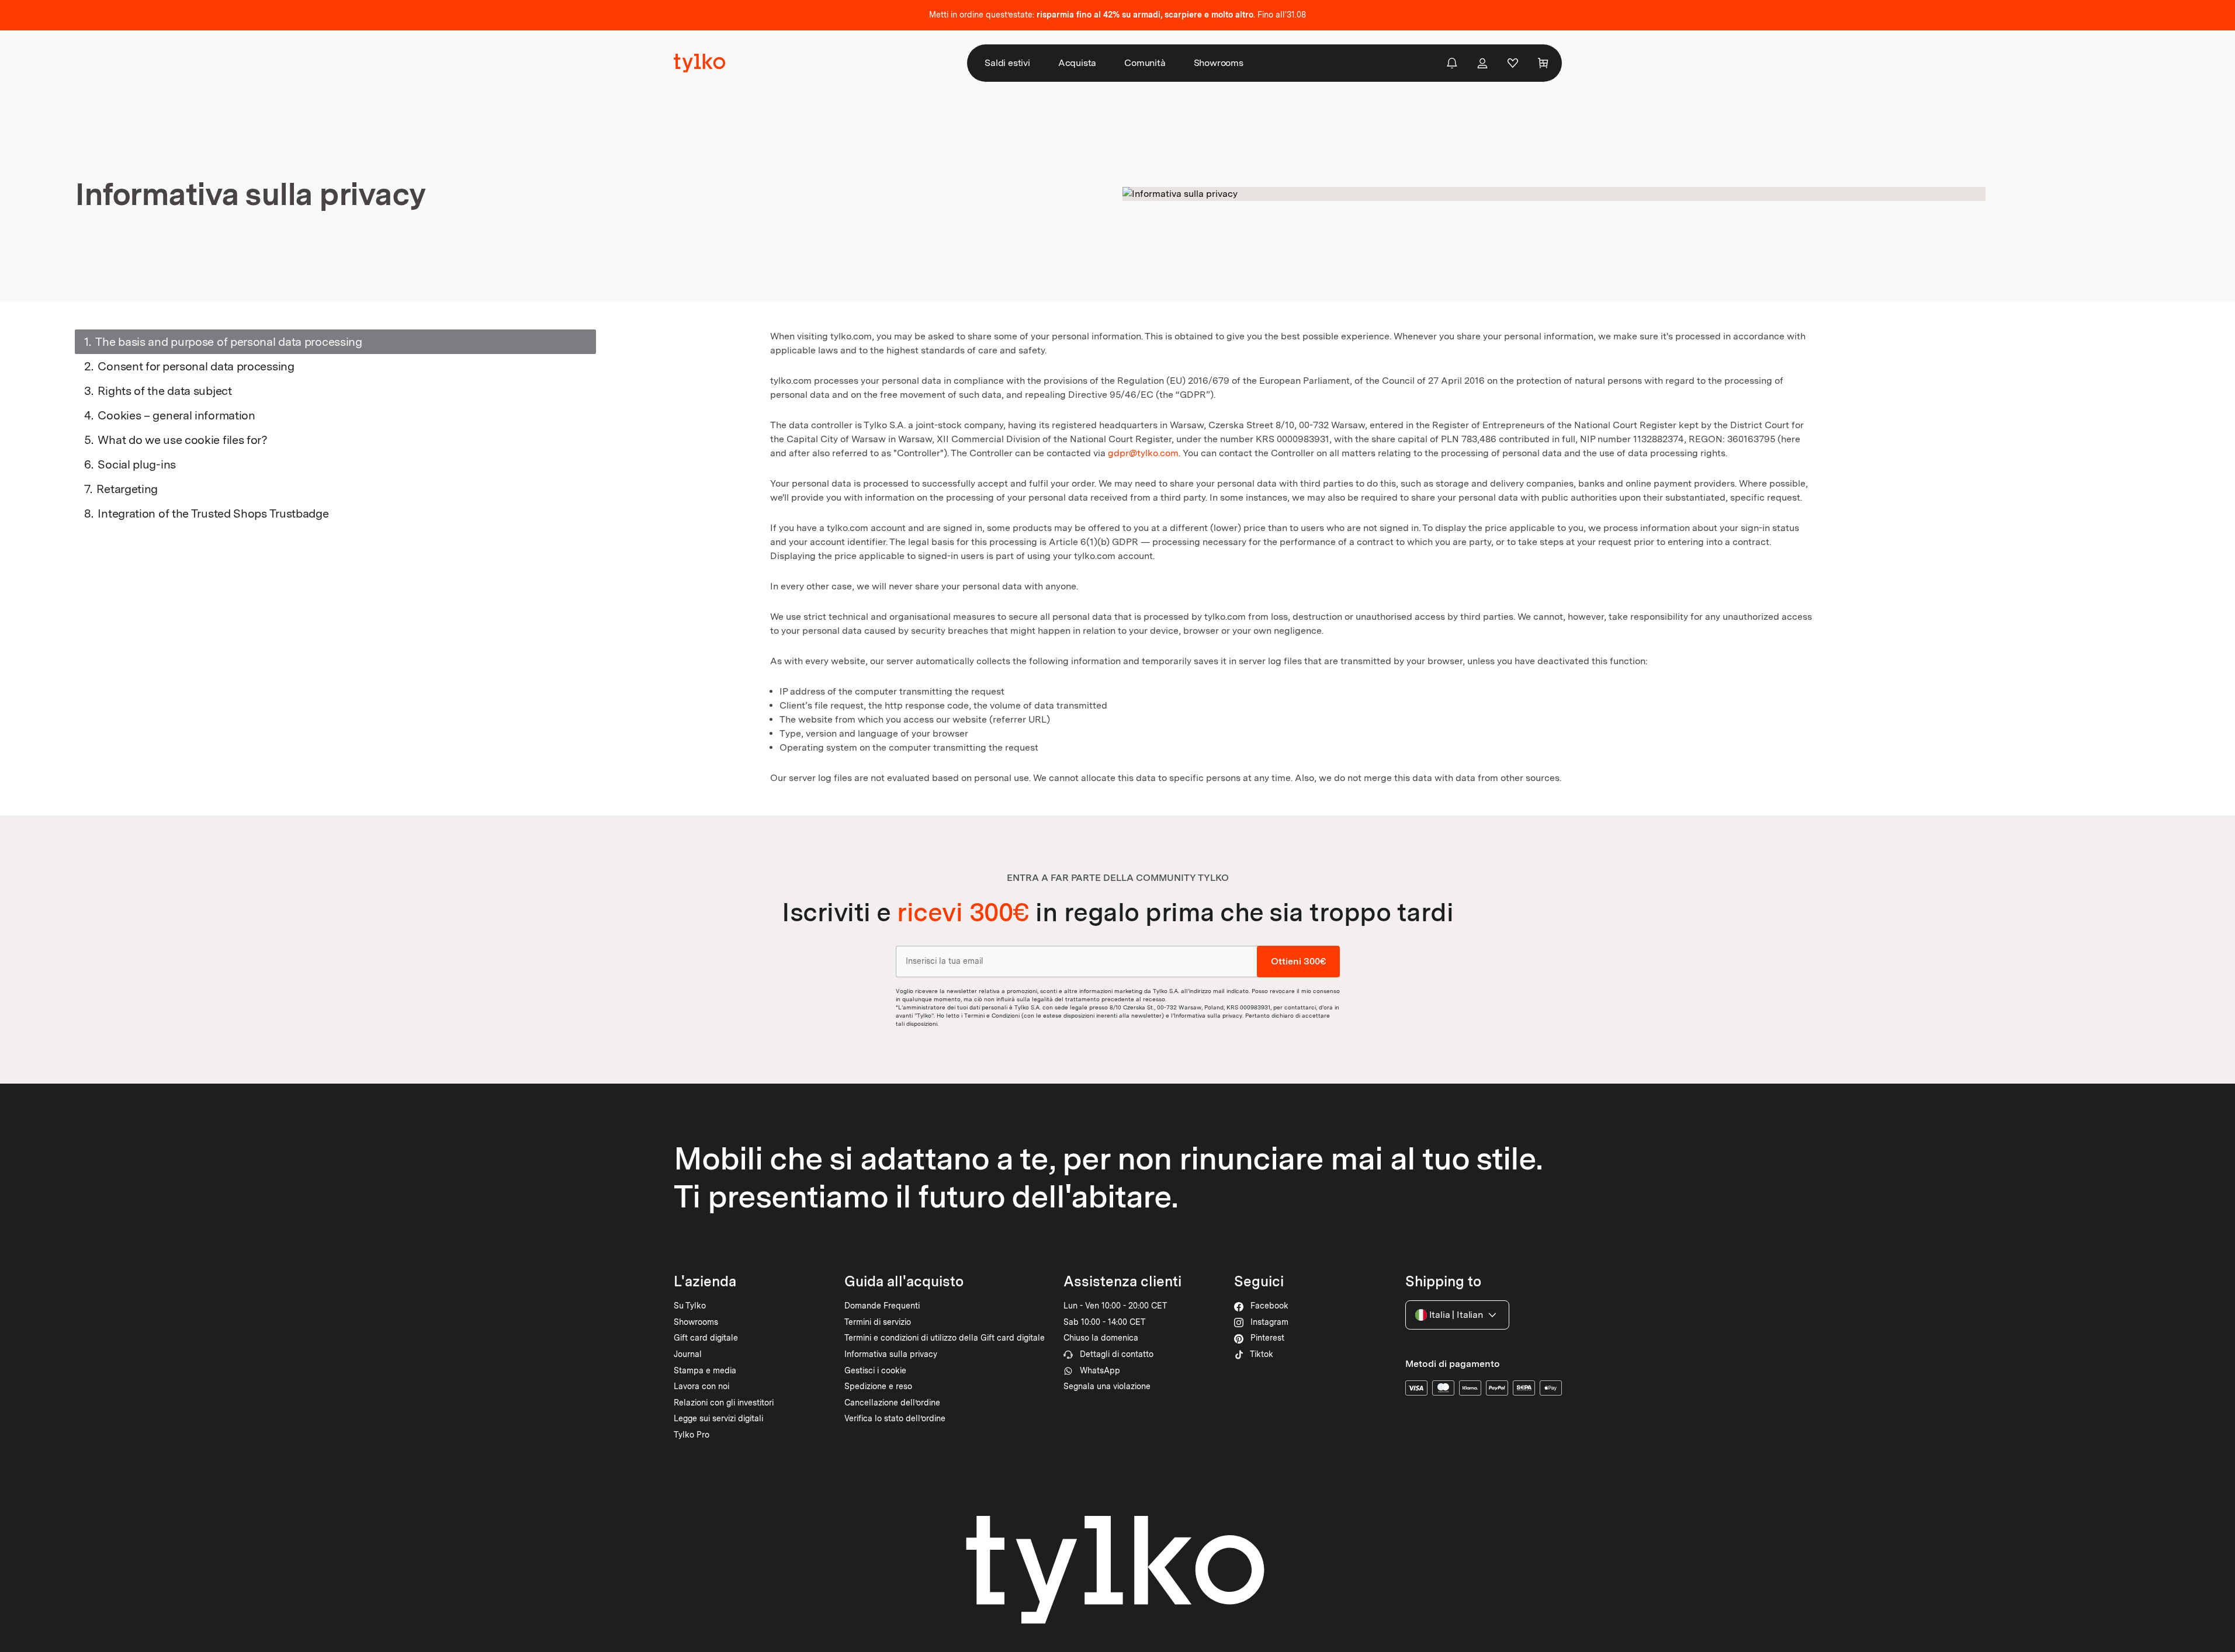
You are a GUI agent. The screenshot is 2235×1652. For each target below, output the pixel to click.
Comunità (1145, 63)
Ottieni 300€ (1298, 961)
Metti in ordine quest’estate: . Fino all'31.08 (1117, 15)
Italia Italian (1456, 1315)
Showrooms (1219, 63)
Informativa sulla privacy (1208, 1015)
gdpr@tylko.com (1143, 453)
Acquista (1077, 63)
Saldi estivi (1007, 63)
